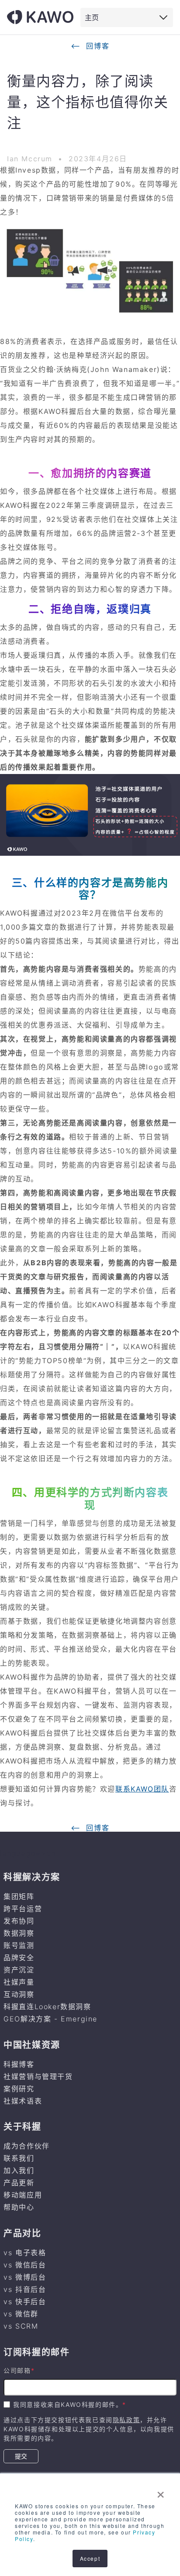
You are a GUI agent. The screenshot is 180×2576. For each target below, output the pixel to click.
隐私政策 (126, 2420)
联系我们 (19, 2158)
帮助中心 (19, 2207)
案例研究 (19, 2089)
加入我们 (19, 2170)
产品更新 (19, 2183)
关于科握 (22, 2127)
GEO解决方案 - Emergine (50, 2019)
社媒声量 (19, 1982)
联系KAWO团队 (142, 1789)
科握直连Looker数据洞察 (47, 2007)
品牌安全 (19, 1958)
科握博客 (19, 2064)
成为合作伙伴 (27, 2146)
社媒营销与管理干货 (38, 2076)
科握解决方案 (32, 1877)
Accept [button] (90, 2558)
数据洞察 (19, 1933)
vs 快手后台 (25, 2302)
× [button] (161, 2492)
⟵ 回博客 (90, 46)
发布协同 (19, 1921)
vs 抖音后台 (25, 2289)
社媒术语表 (23, 2101)
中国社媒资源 (32, 2045)
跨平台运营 (23, 1909)
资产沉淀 (19, 1970)
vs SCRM (21, 2326)
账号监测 (19, 1945)
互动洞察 (19, 1994)
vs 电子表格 (25, 2253)
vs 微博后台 (25, 2277)
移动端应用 (23, 2195)
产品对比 (22, 2233)
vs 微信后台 (25, 2265)
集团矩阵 (19, 1896)
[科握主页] (40, 17)
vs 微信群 (21, 2314)
